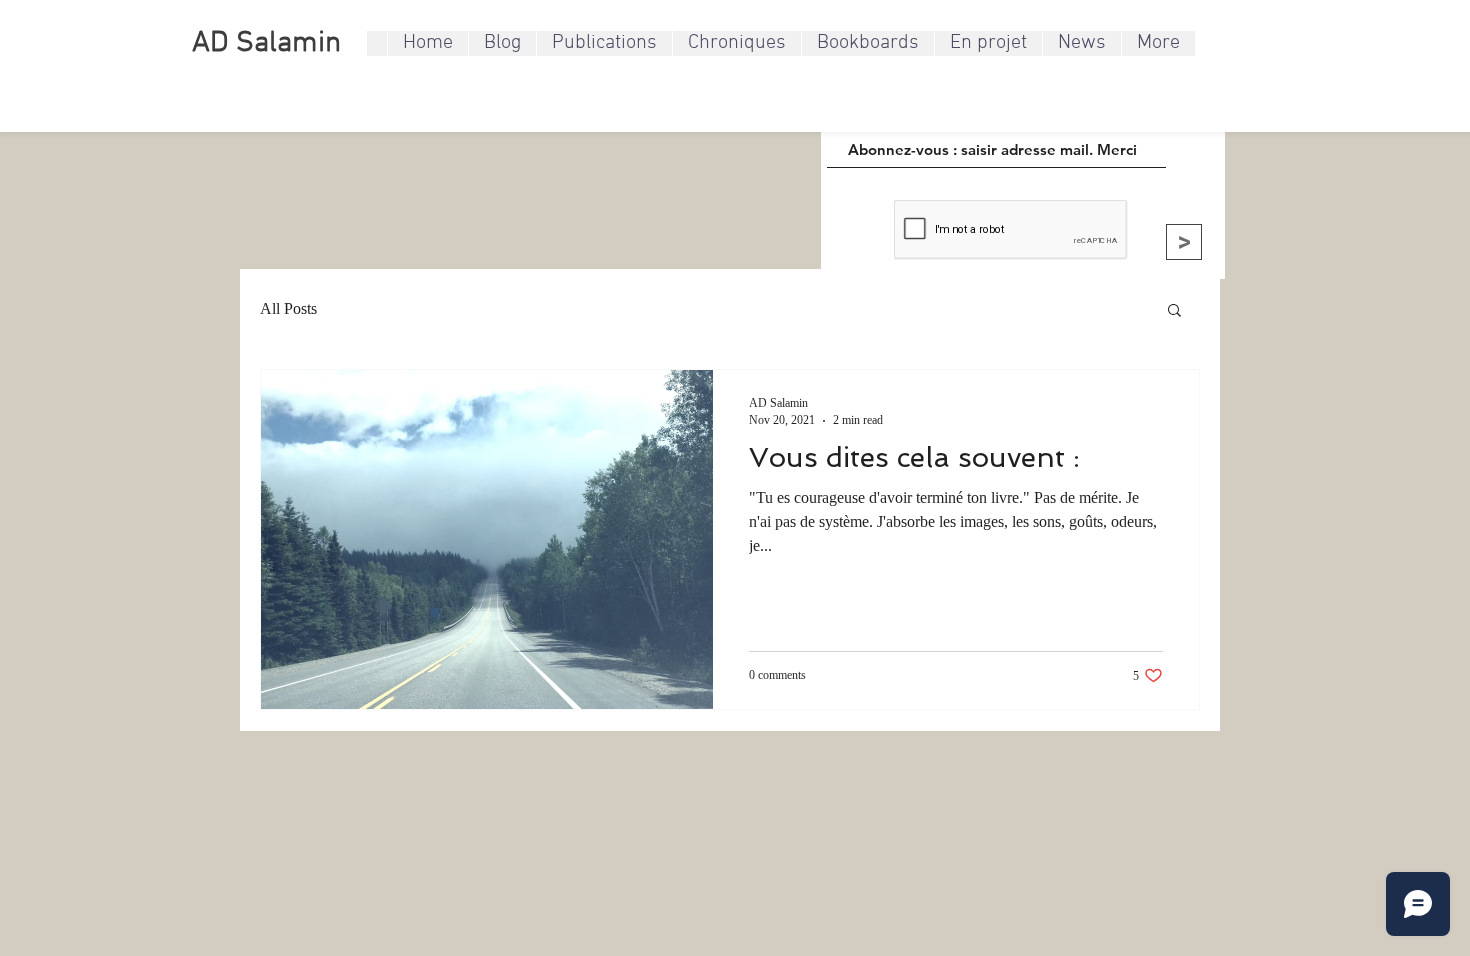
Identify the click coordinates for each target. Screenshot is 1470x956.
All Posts (288, 308)
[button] (1174, 311)
